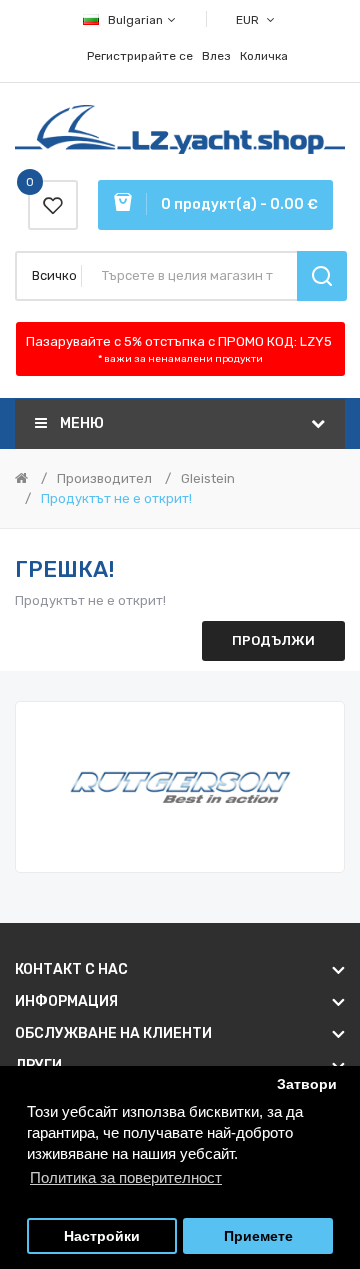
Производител (104, 478)
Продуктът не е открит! (116, 498)
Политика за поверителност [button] (126, 1177)
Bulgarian (137, 20)
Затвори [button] (307, 1084)
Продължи (273, 640)
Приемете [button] (258, 1236)
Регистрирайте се (140, 56)
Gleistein (208, 478)
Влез (216, 56)
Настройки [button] (102, 1236)
